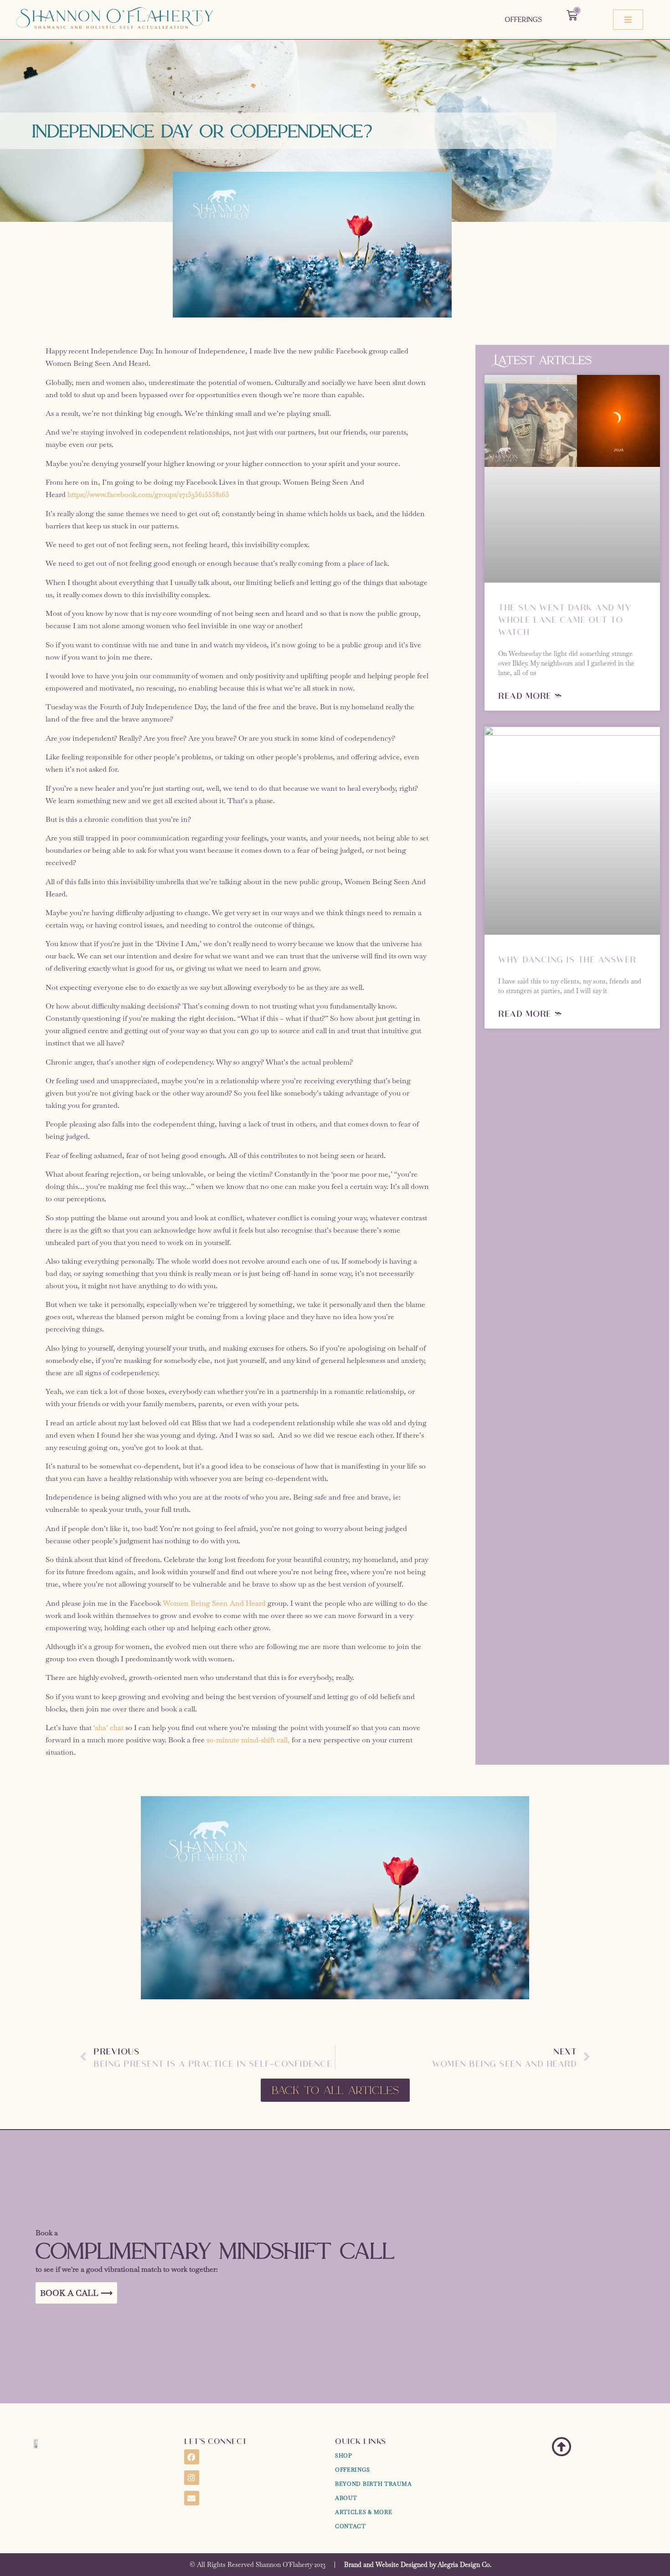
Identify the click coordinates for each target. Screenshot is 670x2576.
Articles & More (364, 2512)
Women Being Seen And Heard (214, 1603)
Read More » (530, 695)
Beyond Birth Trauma (373, 2484)
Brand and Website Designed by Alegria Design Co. (418, 2565)
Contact (350, 2526)
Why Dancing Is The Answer (567, 959)
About (346, 2498)
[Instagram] (191, 2478)
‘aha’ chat (108, 1728)
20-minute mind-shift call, (248, 1740)
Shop (344, 2456)
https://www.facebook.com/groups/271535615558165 (148, 494)
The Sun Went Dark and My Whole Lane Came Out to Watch (565, 619)
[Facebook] (191, 2457)
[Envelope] (191, 2498)
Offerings (523, 19)
